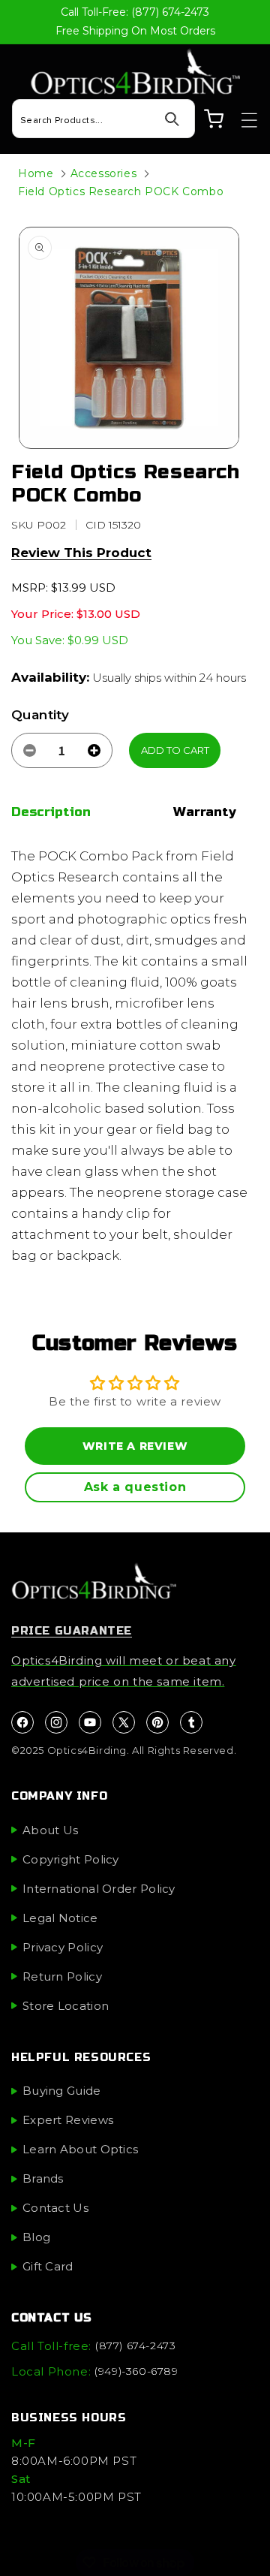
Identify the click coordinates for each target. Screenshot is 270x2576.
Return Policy (62, 1976)
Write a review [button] (135, 1446)
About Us (50, 1830)
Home (36, 173)
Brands (43, 2178)
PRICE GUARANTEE (72, 1631)
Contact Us (55, 2208)
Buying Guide (62, 2091)
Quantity (40, 715)
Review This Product (81, 553)
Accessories (104, 173)
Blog (36, 2237)
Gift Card (48, 2266)
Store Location (66, 2006)
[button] (242, 120)
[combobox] (103, 119)
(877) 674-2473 (135, 2346)
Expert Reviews (68, 2120)
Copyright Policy (71, 1859)
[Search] (172, 119)
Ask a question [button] (135, 1487)
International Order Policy (99, 1889)
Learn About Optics (80, 2149)
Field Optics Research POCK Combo (121, 191)
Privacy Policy (63, 1947)
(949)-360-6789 (136, 2371)
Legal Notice (60, 1918)
